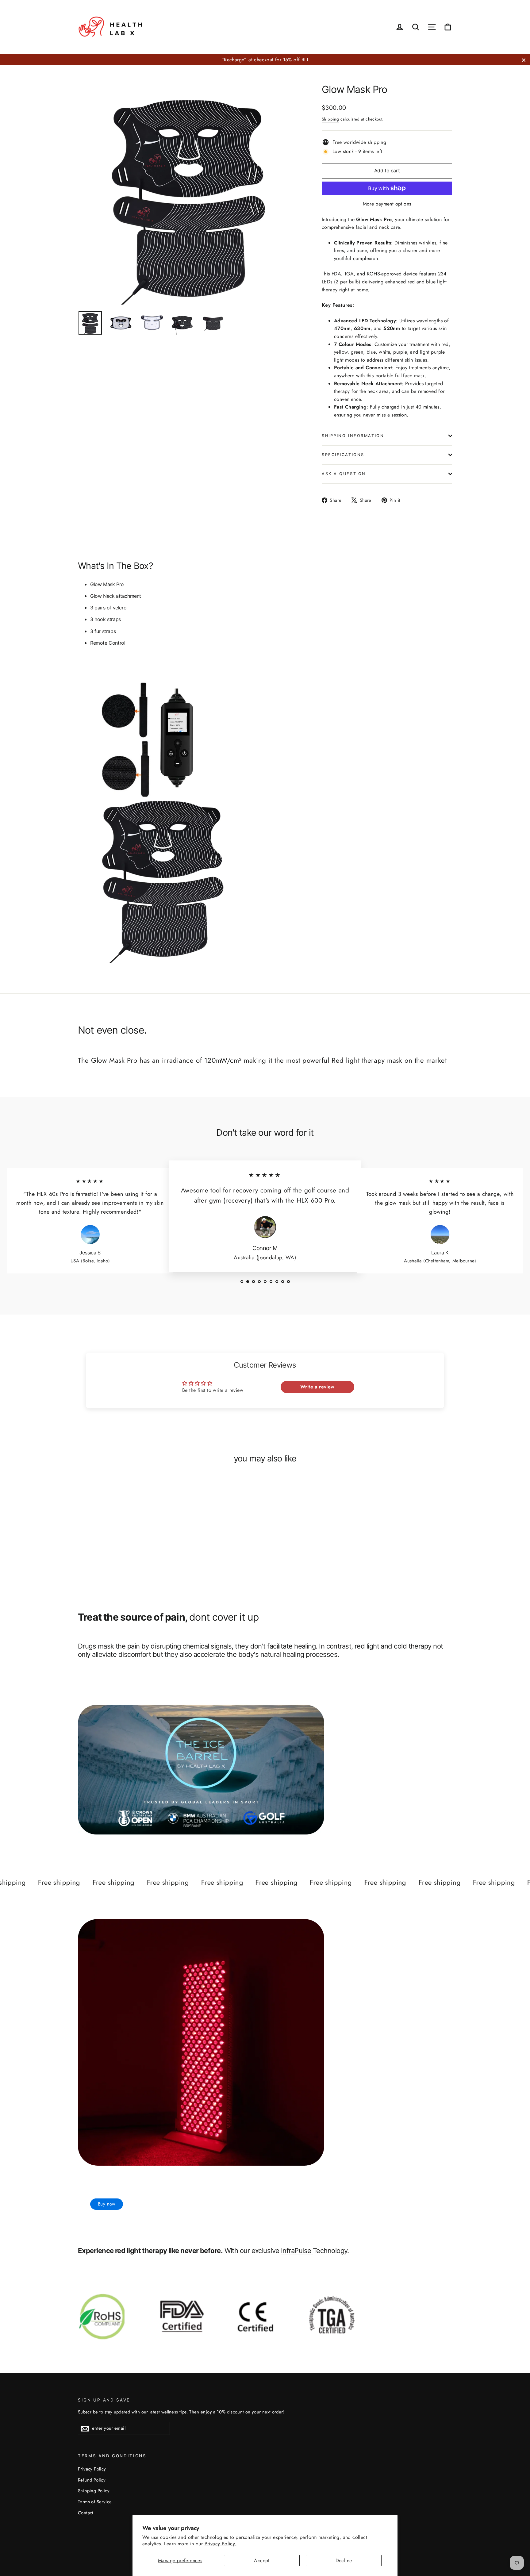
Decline (344, 2561)
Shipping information (353, 436)
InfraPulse (297, 2251)
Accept (262, 2561)
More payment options (387, 204)
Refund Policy (92, 2480)
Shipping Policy (94, 2491)
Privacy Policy (92, 2469)
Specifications (343, 455)
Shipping (330, 119)
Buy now (107, 2204)
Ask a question (344, 474)
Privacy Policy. (221, 2544)
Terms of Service (95, 2502)
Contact (86, 2513)
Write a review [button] (317, 1387)
